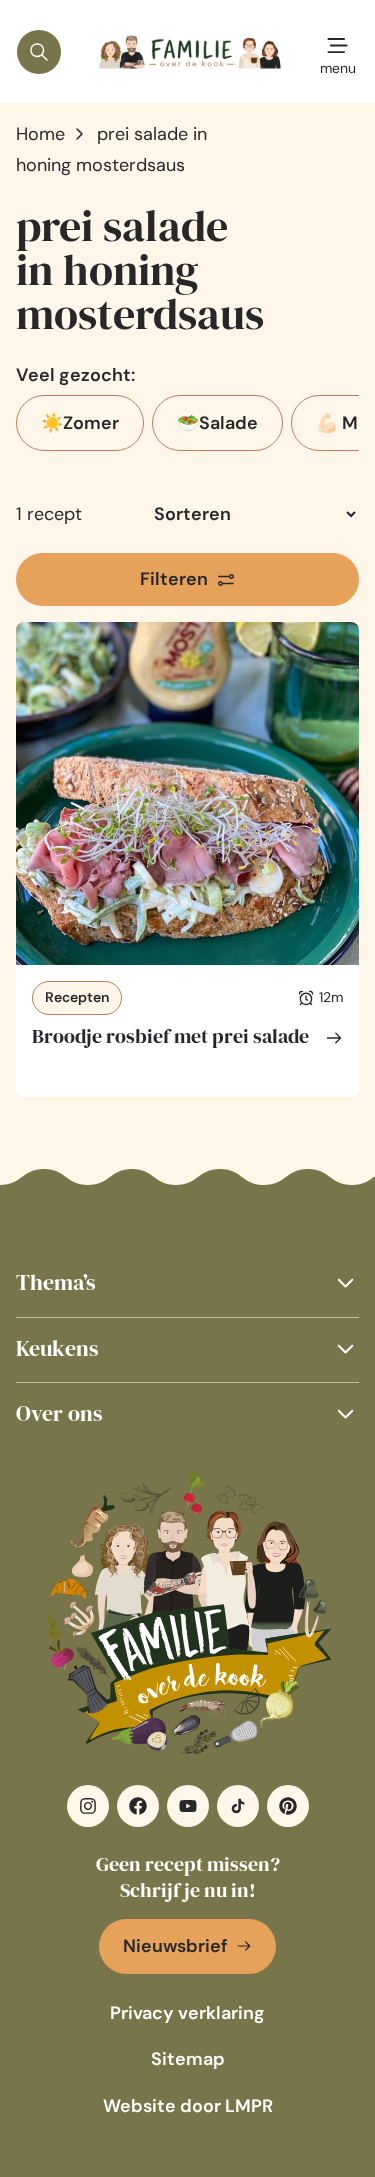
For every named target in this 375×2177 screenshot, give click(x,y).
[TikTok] (238, 1806)
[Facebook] (138, 1806)
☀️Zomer (80, 423)
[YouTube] (188, 1806)
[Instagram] (88, 1806)
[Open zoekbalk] (39, 52)
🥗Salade (217, 423)
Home (40, 134)
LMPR (249, 2106)
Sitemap (188, 2059)
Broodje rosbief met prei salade (170, 1036)
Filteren (174, 579)
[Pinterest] (288, 1806)
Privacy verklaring (187, 2013)
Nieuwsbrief (175, 1946)
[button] (187, 1282)
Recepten (77, 997)
